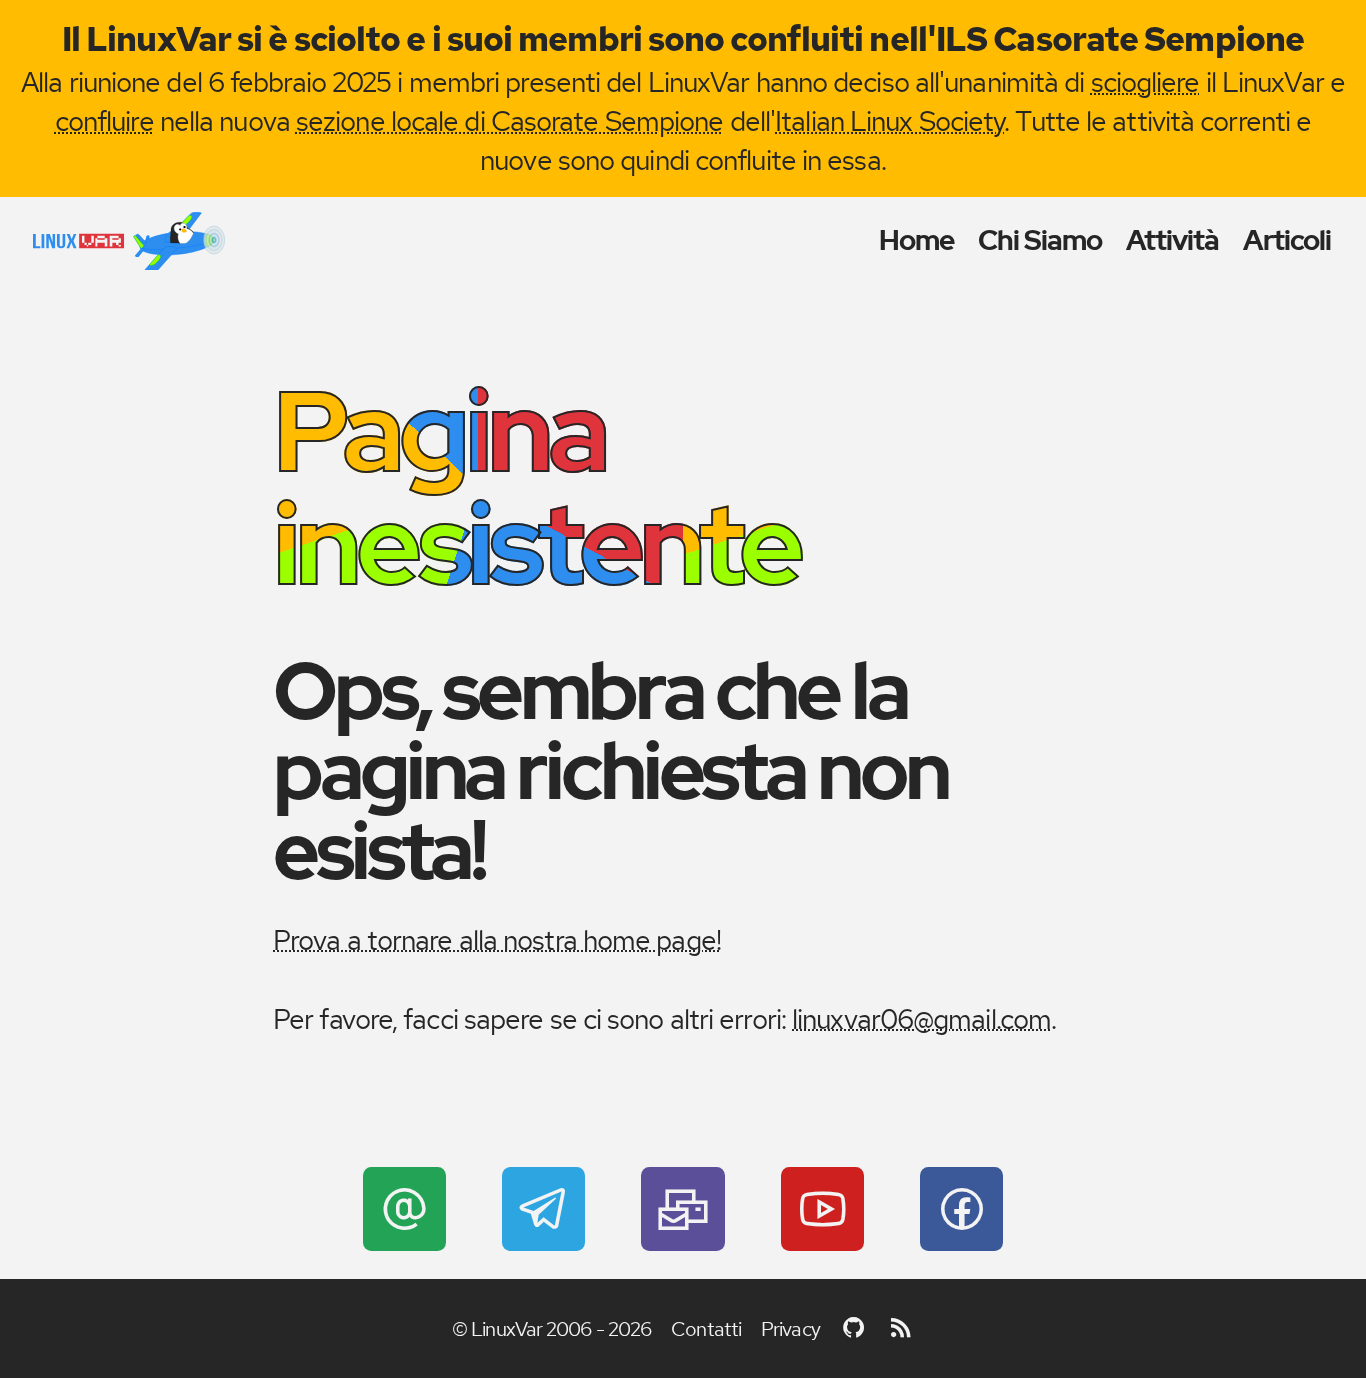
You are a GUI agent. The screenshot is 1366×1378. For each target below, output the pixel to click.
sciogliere (1145, 82)
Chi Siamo (1040, 240)
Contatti (706, 1329)
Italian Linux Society (889, 121)
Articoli (1287, 240)
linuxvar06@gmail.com (921, 1019)
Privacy (790, 1329)
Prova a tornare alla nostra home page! (497, 940)
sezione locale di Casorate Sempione (510, 121)
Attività (1173, 240)
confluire (104, 121)
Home (916, 240)
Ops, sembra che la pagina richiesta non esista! (610, 771)
